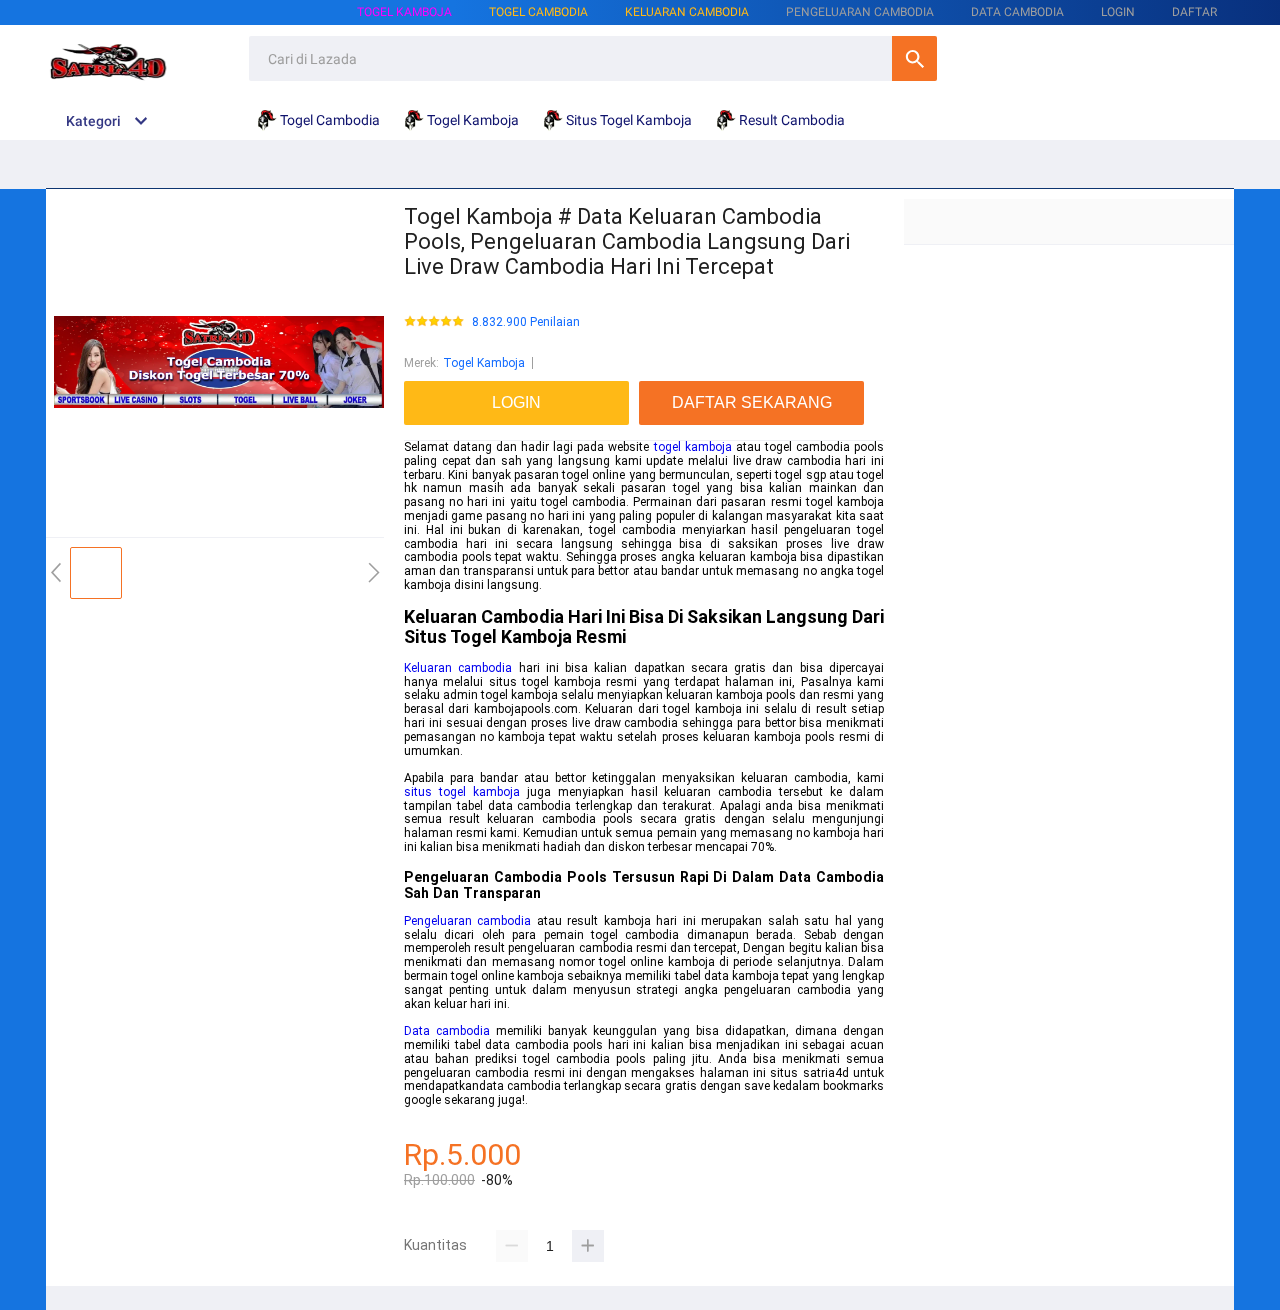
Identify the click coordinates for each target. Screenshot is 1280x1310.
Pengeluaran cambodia (467, 921)
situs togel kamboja (462, 792)
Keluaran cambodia (458, 668)
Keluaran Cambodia (687, 12)
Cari (914, 58)
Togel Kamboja (404, 12)
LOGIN (1118, 12)
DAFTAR (1194, 12)
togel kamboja (693, 447)
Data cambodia (447, 1031)
